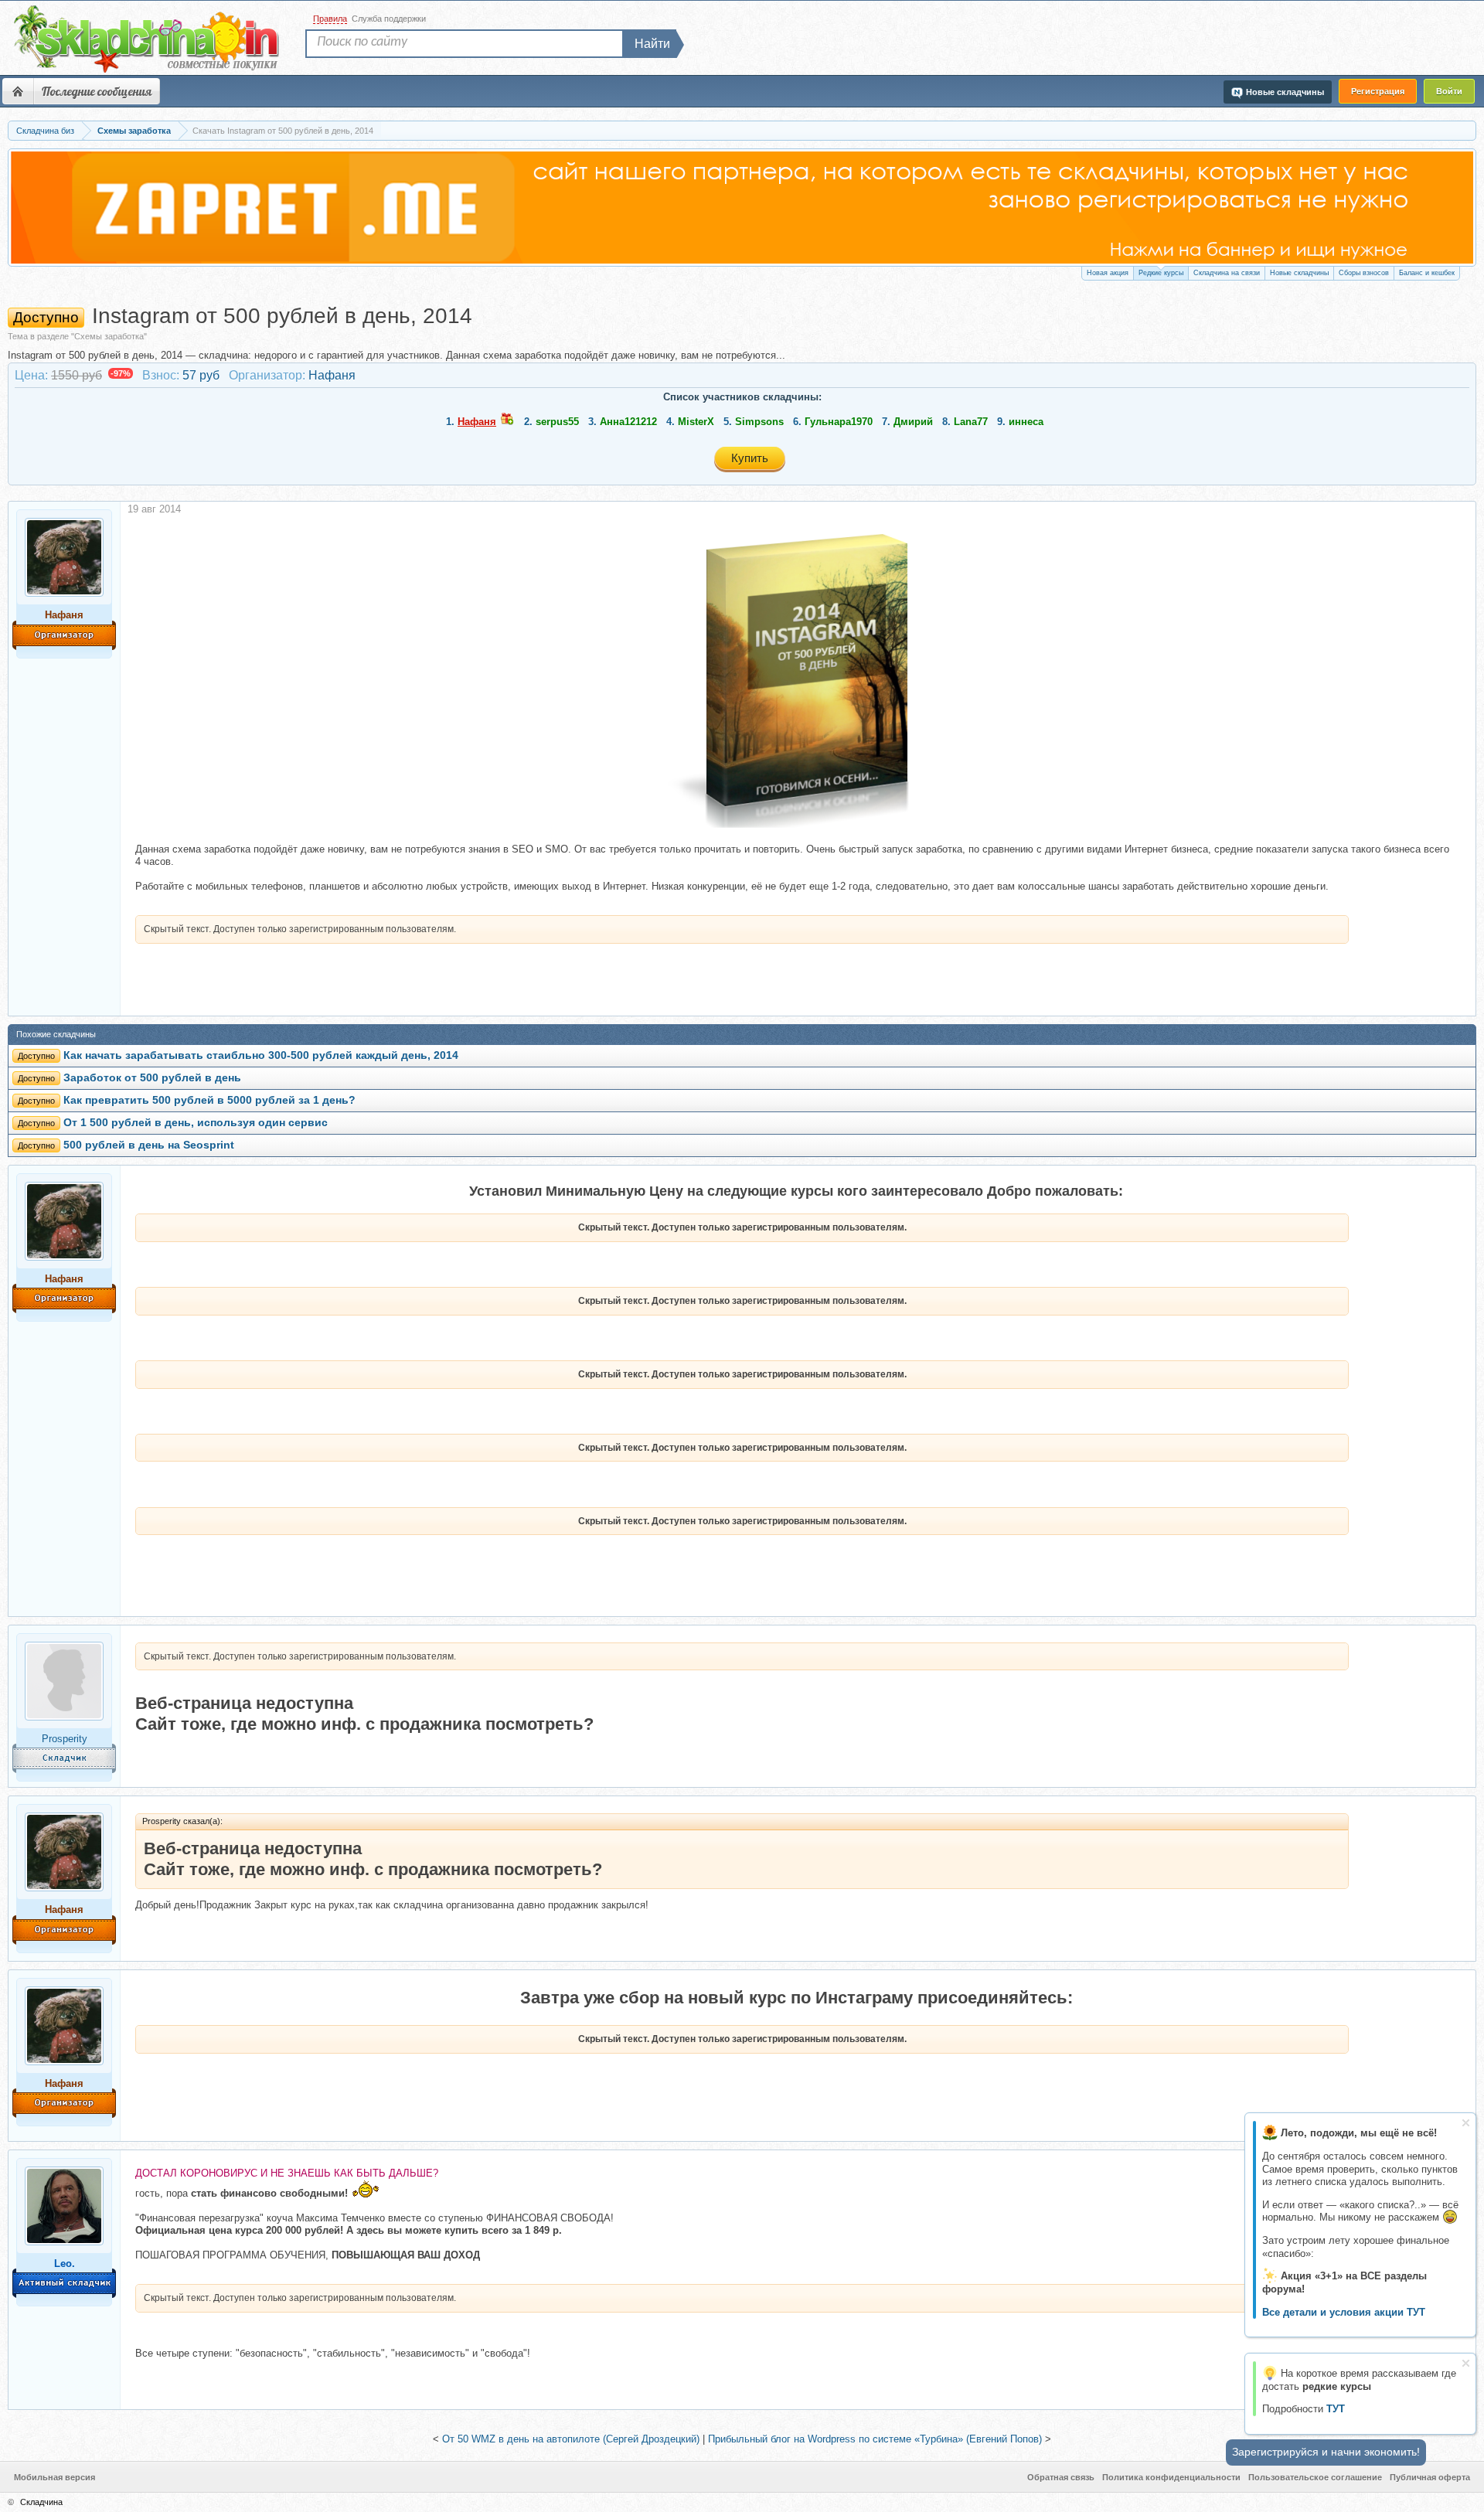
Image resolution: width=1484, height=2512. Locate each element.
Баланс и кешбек (1427, 273)
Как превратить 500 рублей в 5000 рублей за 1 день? (209, 1100)
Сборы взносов (1364, 273)
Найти (652, 44)
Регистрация (1378, 91)
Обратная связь (1061, 2477)
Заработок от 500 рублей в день (152, 1078)
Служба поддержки (389, 19)
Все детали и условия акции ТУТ (1344, 2312)
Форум (18, 91)
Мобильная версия (54, 2477)
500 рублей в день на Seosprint (149, 1145)
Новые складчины (1299, 273)
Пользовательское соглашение (1315, 2477)
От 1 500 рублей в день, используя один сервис (196, 1123)
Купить (750, 458)
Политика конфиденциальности (1171, 2477)
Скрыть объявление (1466, 2123)
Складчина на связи (1227, 273)
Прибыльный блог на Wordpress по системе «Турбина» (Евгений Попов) (875, 2439)
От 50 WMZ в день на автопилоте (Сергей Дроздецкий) (571, 2439)
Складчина (41, 2502)
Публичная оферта (1430, 2477)
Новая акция (1108, 273)
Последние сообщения (97, 91)
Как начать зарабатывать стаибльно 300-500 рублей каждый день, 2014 (261, 1055)
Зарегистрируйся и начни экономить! (1326, 2452)
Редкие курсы (1161, 273)
